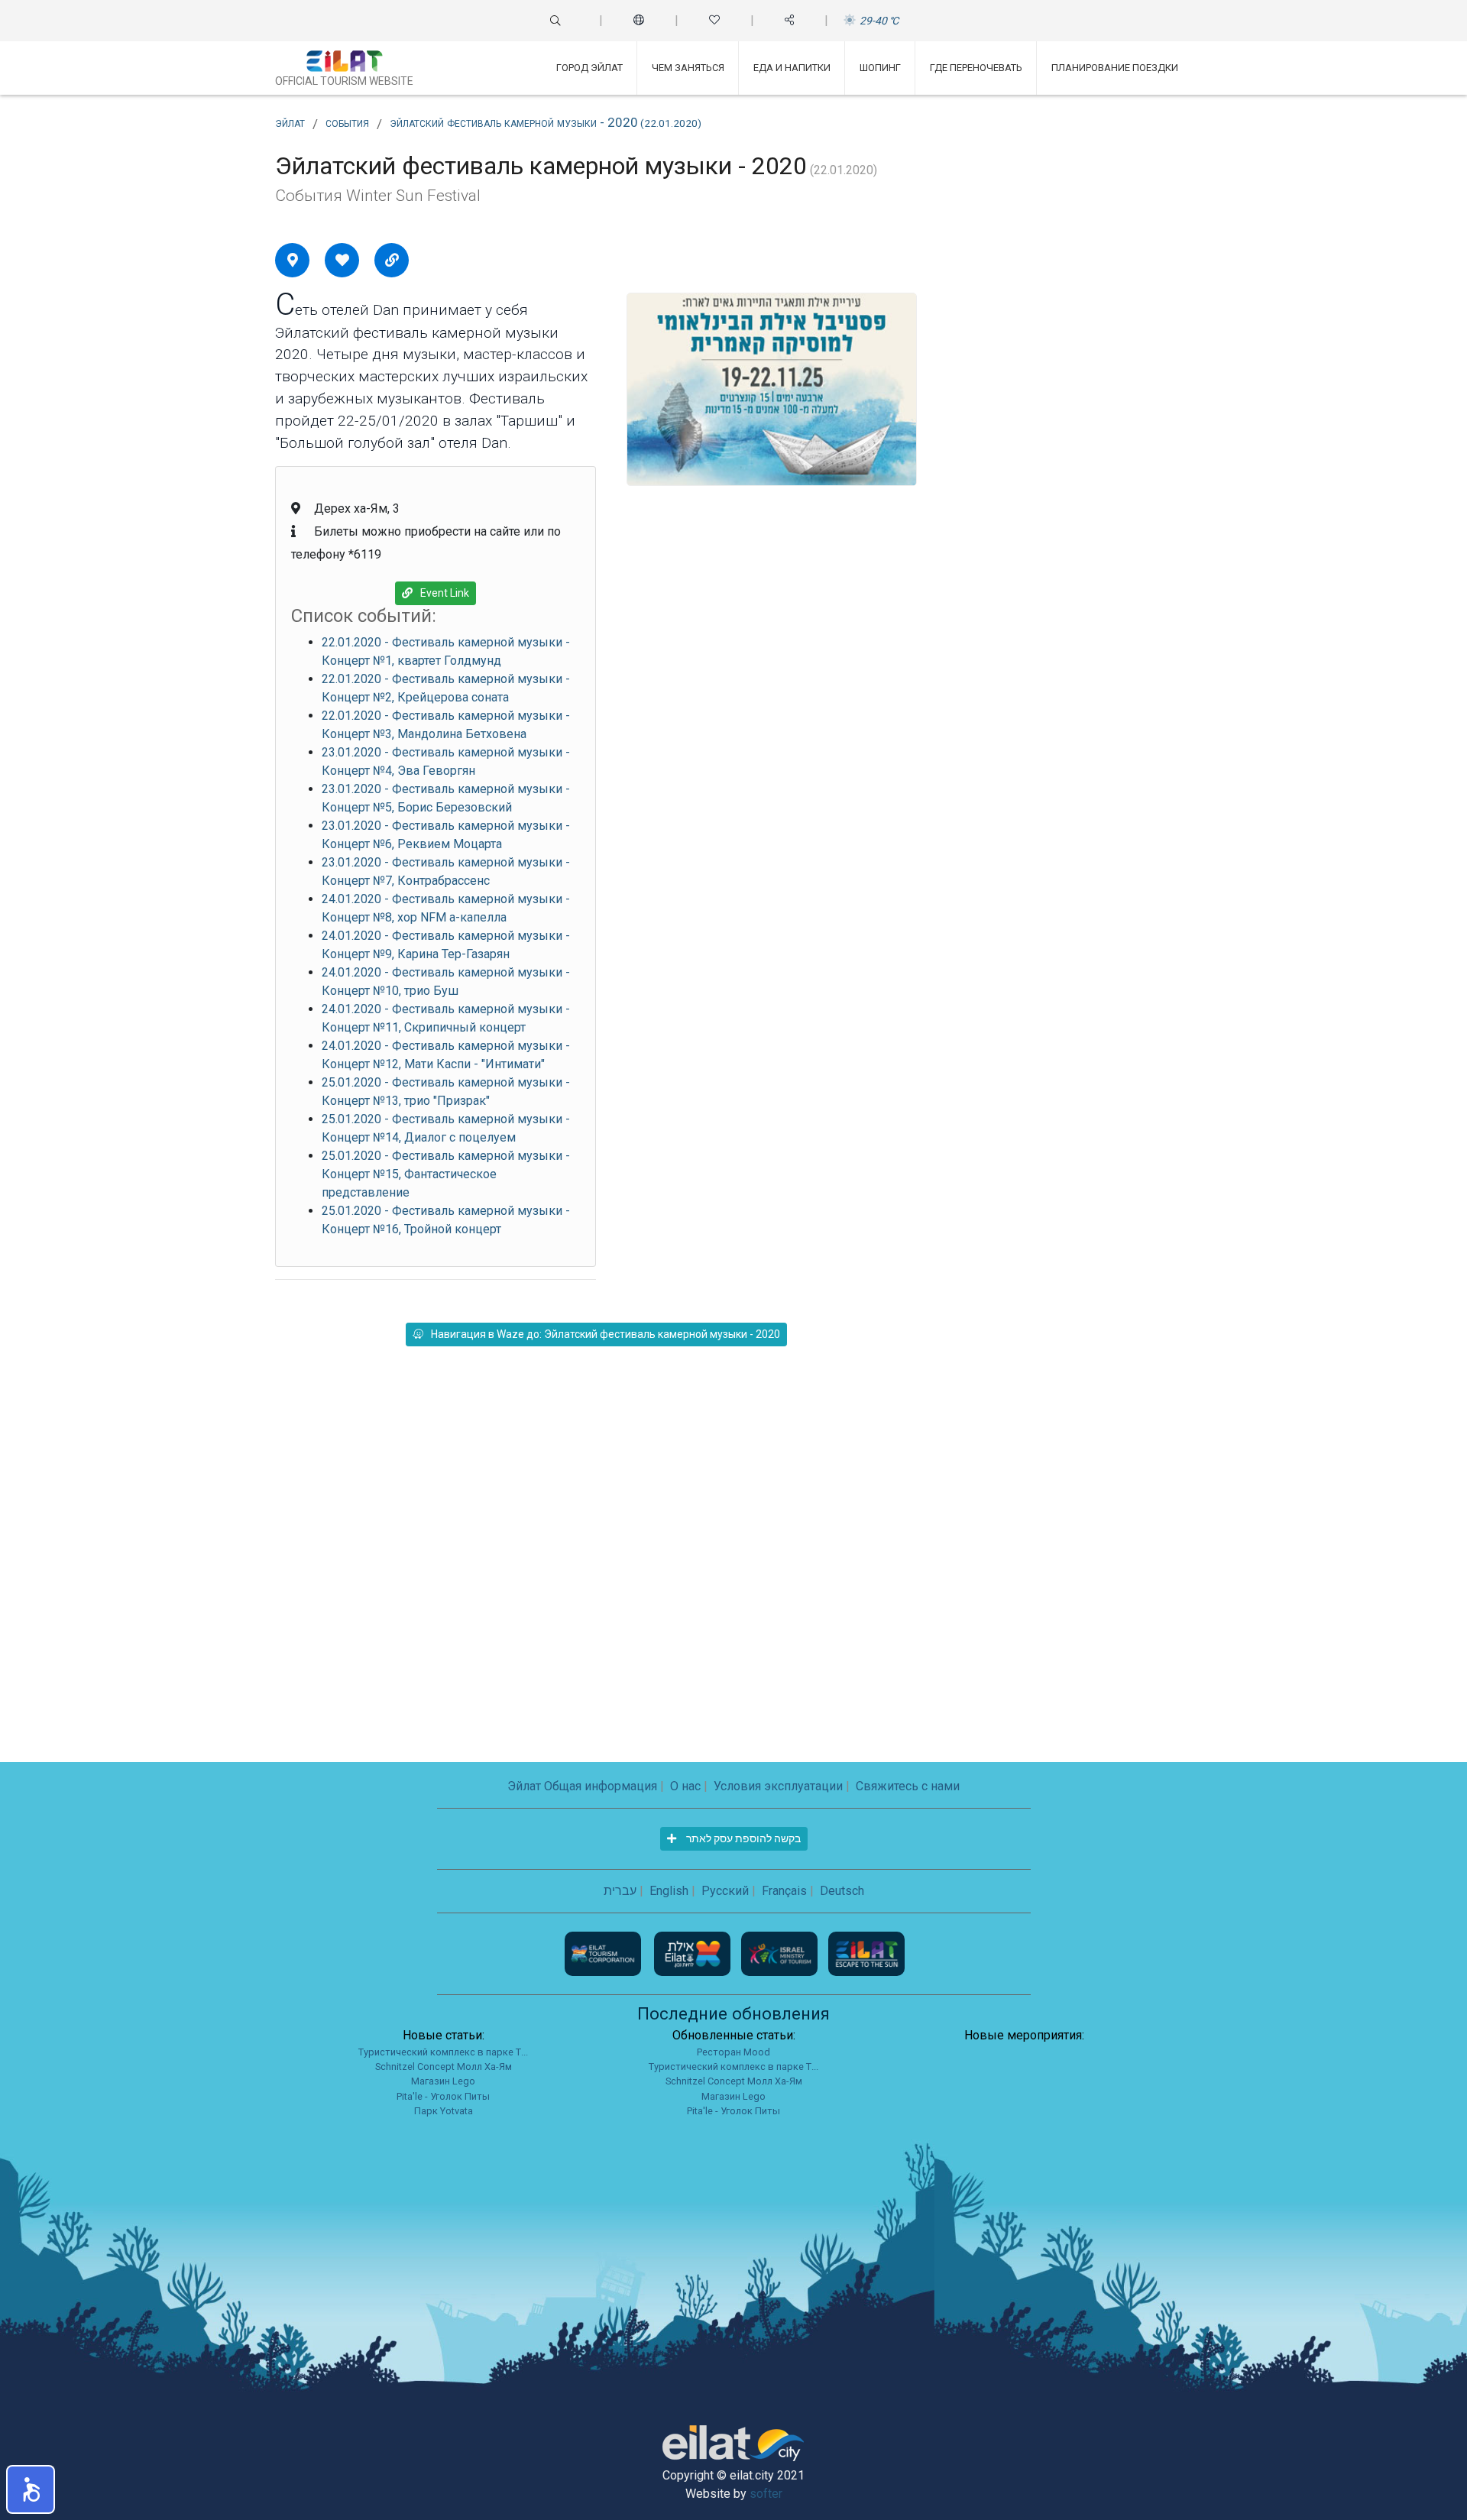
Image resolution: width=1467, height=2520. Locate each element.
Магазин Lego (443, 2081)
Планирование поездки (1115, 68)
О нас (685, 1786)
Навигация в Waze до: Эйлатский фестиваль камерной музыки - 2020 (606, 1334)
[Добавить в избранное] (342, 260)
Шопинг (880, 68)
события (347, 122)
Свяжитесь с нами (908, 1786)
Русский (725, 1891)
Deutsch (842, 1891)
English (669, 1891)
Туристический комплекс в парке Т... (443, 2052)
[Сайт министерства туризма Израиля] (781, 1953)
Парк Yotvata (444, 2111)
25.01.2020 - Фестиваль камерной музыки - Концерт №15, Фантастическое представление (446, 1174)
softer (766, 2494)
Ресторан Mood (733, 2052)
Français (784, 1891)
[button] (31, 2489)
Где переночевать (976, 68)
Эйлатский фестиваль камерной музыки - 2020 (546, 122)
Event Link (445, 593)
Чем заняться (688, 68)
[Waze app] (293, 260)
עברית (620, 1891)
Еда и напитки (792, 68)
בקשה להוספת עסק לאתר (742, 1838)
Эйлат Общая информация (582, 1786)
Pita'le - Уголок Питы (443, 2096)
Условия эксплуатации (778, 1786)
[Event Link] (392, 260)
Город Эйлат (589, 68)
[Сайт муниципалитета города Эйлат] (694, 1953)
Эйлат (290, 122)
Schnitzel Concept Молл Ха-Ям (444, 2067)
